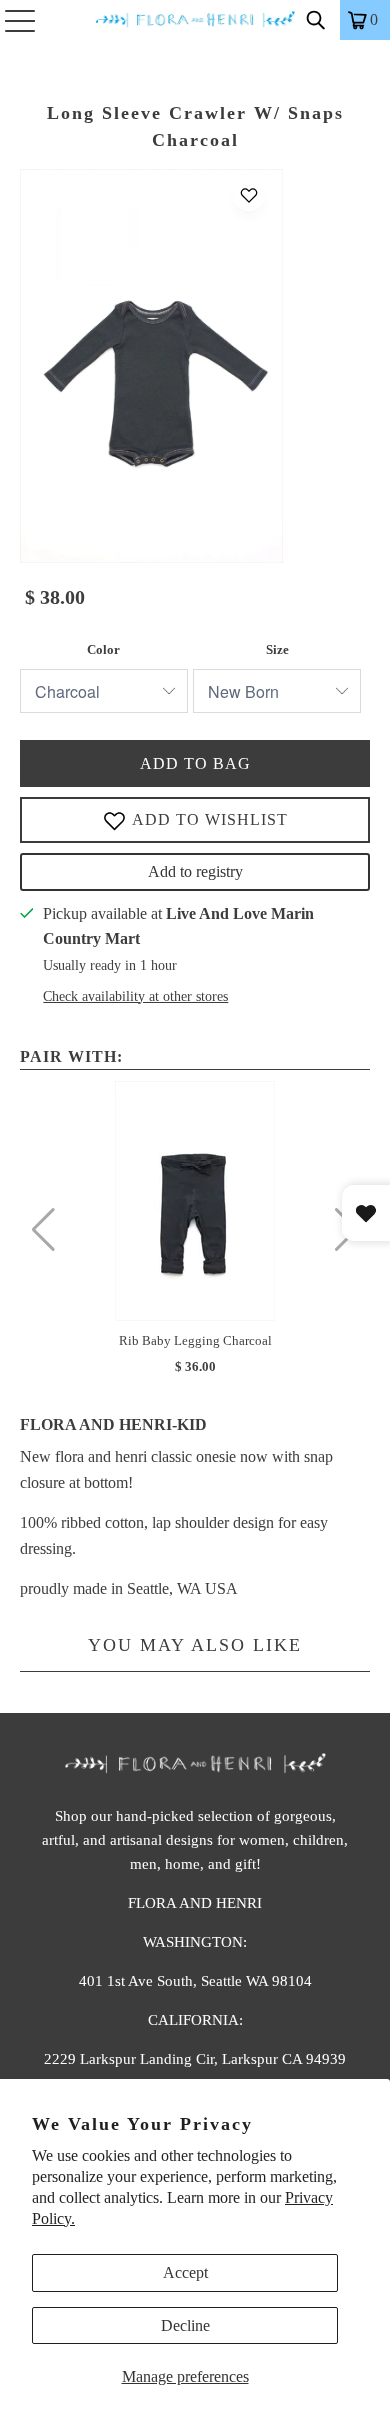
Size (277, 649)
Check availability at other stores (135, 996)
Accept (185, 2272)
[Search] (316, 20)
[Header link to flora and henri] (195, 20)
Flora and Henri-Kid (113, 1424)
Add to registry (195, 871)
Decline (185, 2325)
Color (103, 649)
